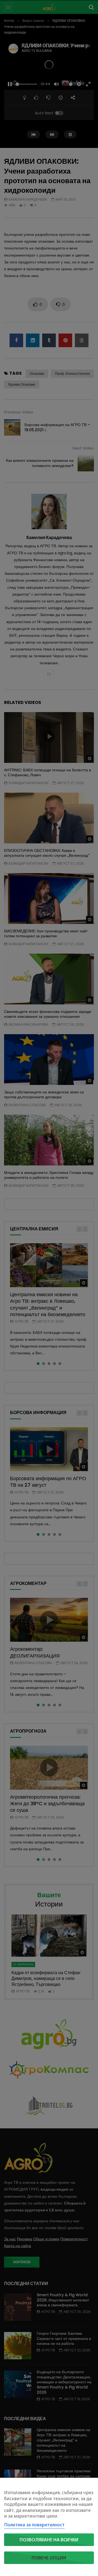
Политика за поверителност (34, 2525)
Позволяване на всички (49, 2540)
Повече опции (49, 2558)
